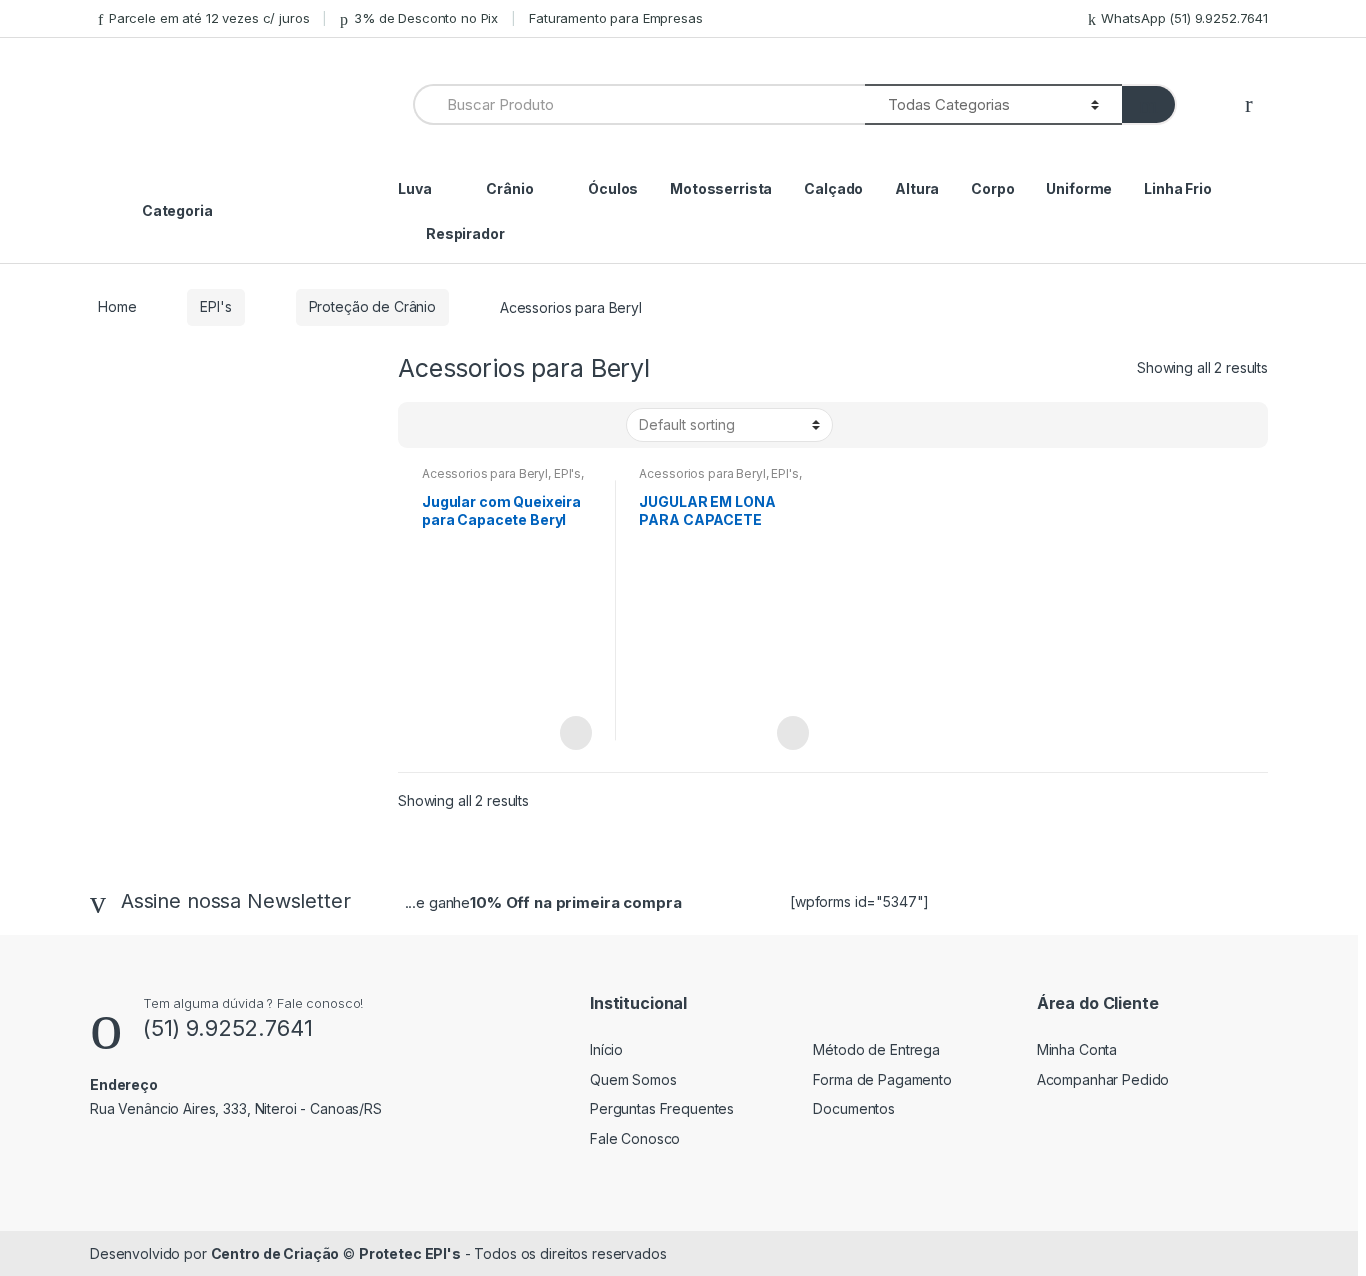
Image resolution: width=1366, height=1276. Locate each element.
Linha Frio (1178, 188)
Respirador (465, 233)
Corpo (992, 188)
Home (117, 306)
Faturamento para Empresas (616, 18)
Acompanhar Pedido (1103, 1079)
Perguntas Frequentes (662, 1108)
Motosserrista (721, 188)
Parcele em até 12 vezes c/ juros (209, 18)
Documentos (854, 1108)
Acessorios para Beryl (485, 473)
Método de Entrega (876, 1049)
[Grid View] (425, 425)
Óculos (613, 188)
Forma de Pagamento (882, 1079)
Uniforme (1079, 188)
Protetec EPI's (410, 1253)
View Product (574, 733)
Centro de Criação (275, 1253)
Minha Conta (1077, 1049)
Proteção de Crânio (372, 306)
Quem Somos (633, 1079)
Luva (414, 188)
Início (606, 1049)
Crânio (509, 188)
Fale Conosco (635, 1138)
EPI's (215, 306)
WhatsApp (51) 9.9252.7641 (1184, 18)
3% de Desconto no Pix (426, 18)
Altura (917, 188)
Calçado (833, 188)
